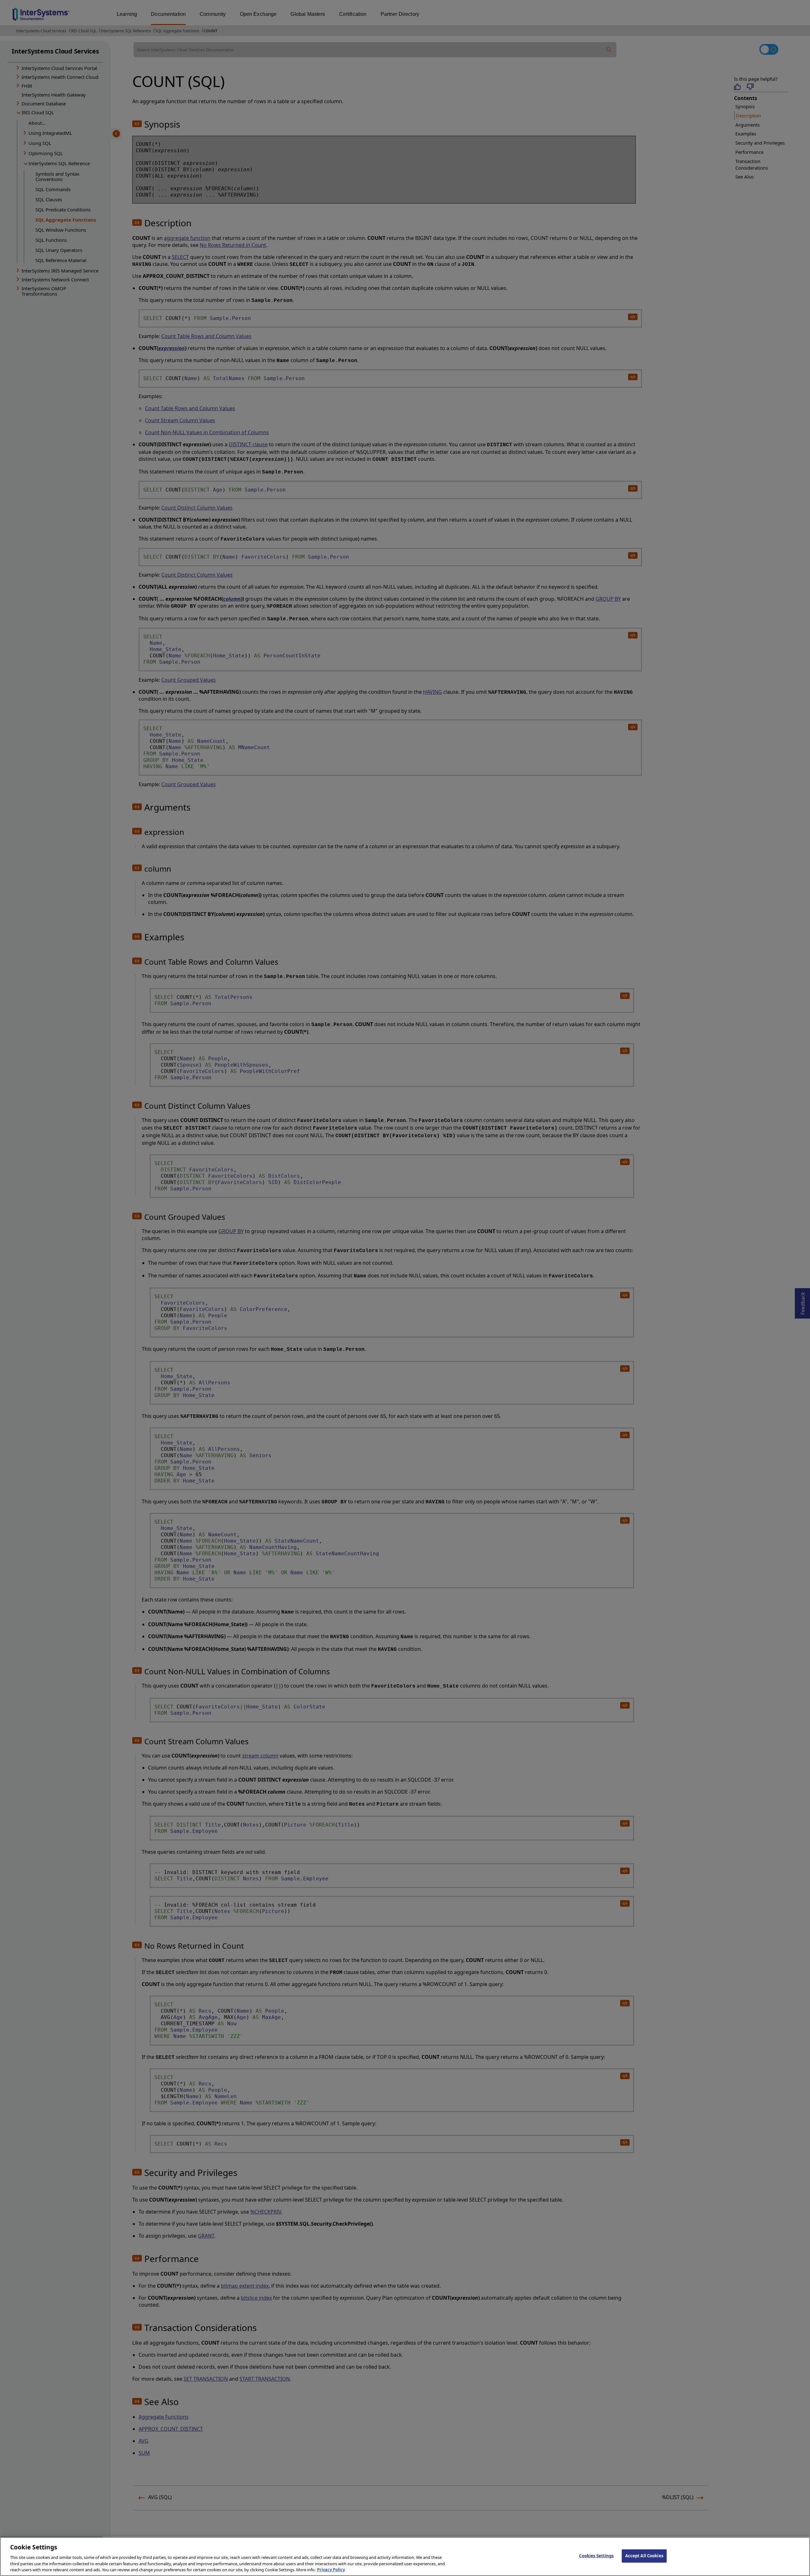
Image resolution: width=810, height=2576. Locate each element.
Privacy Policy (331, 2569)
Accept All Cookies (644, 2556)
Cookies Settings (596, 2556)
